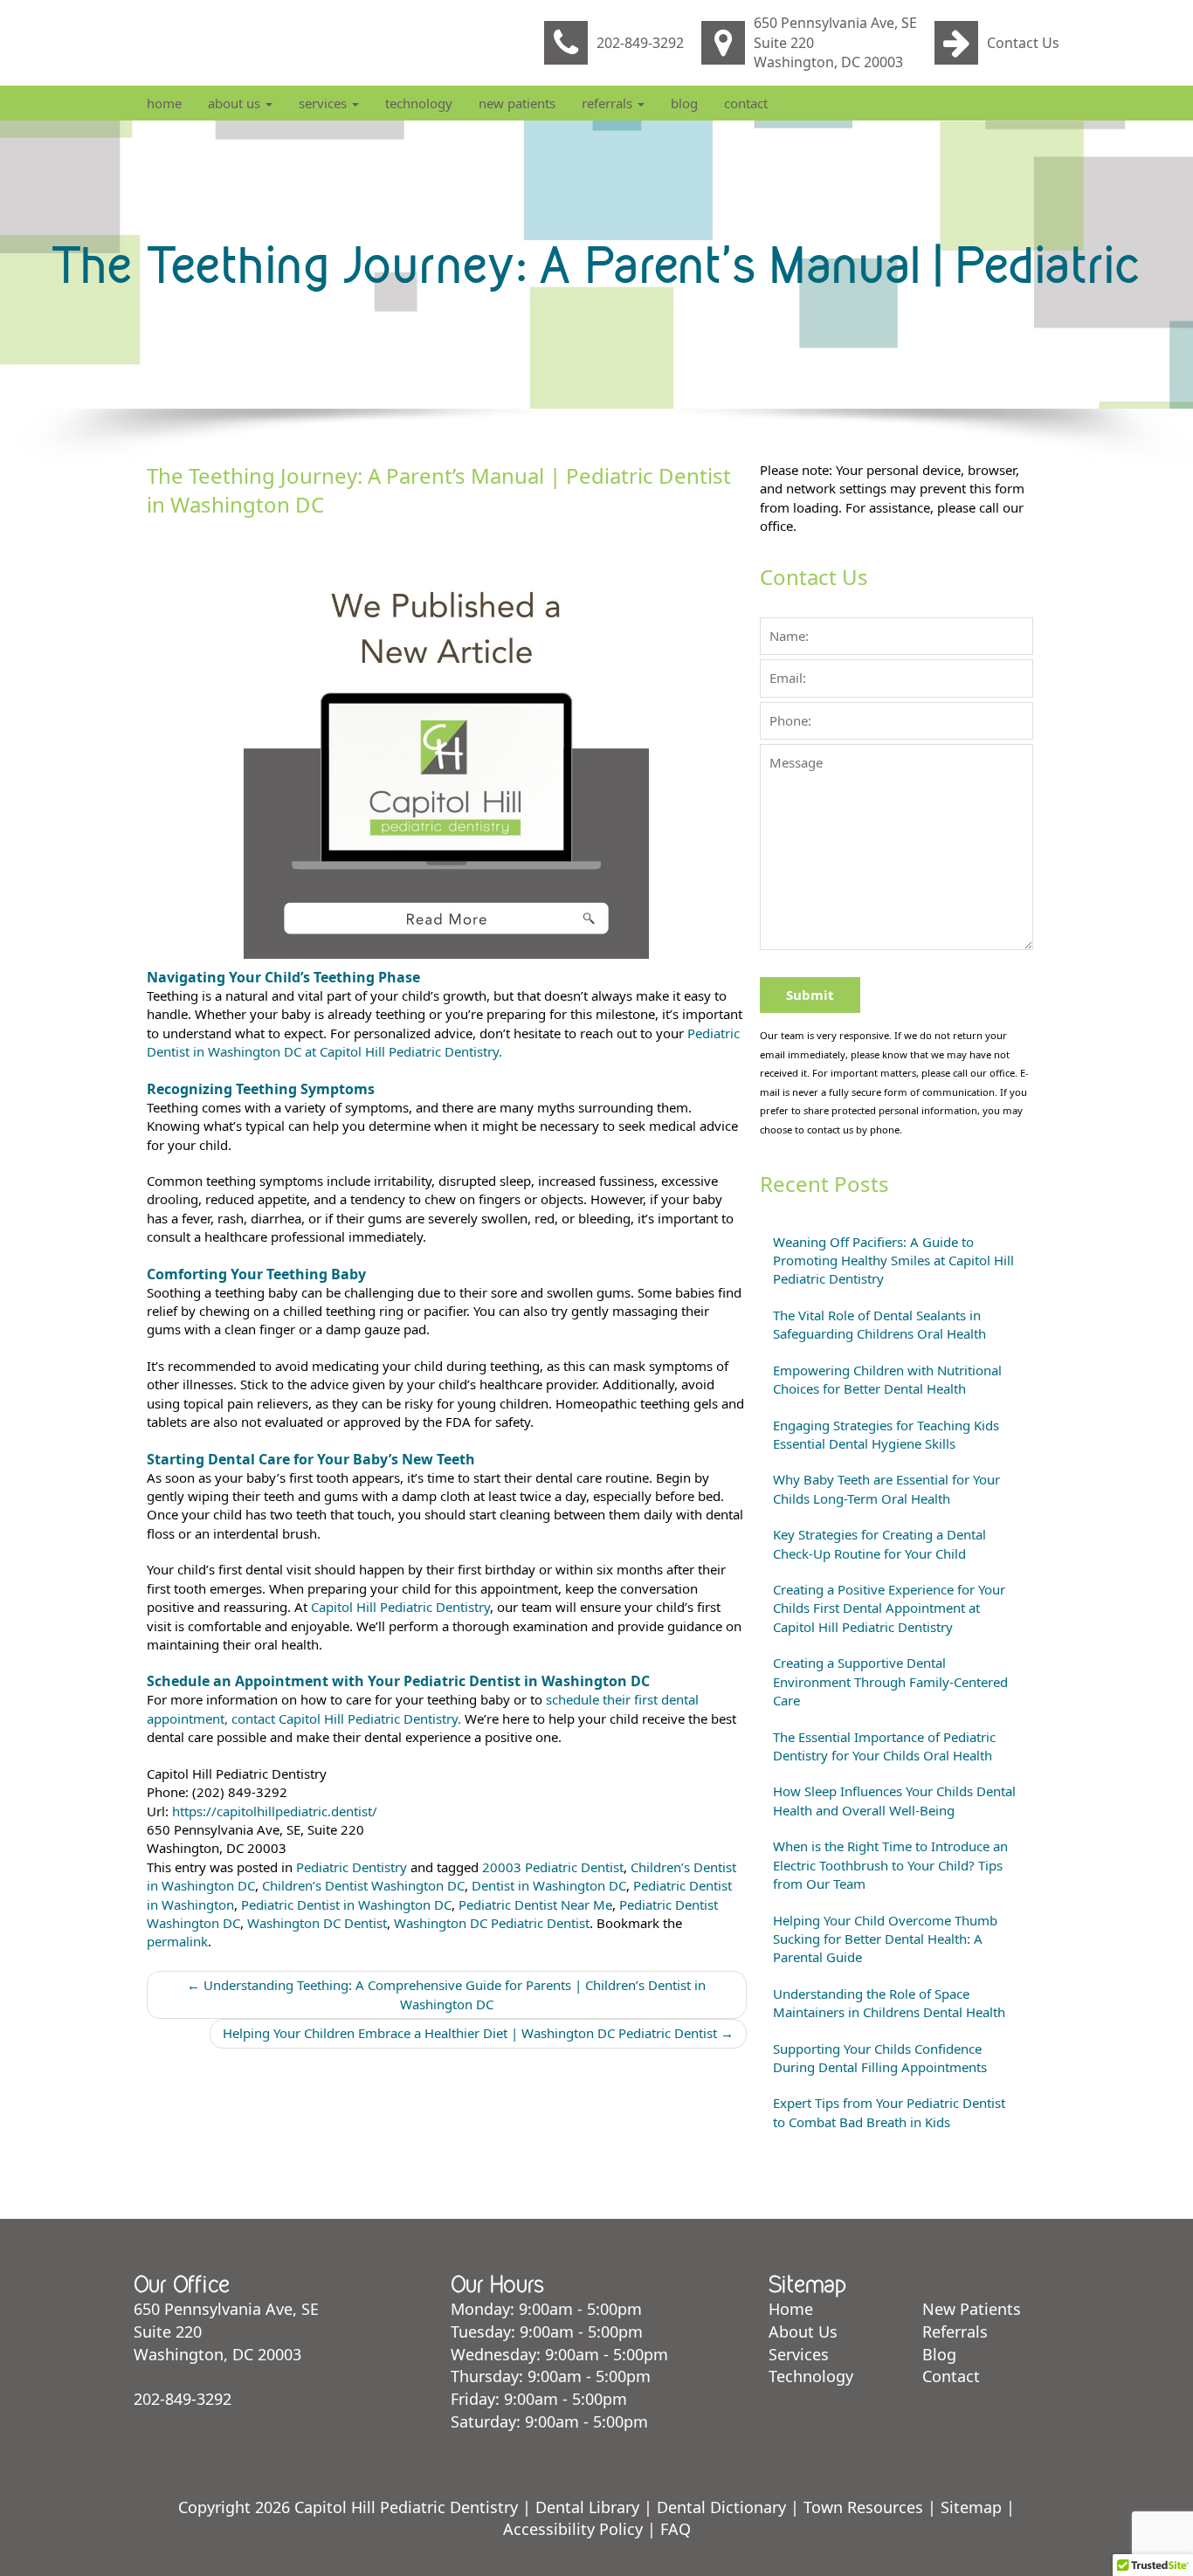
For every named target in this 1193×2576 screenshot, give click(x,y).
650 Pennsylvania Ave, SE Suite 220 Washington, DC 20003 (835, 43)
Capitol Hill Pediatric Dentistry (400, 1607)
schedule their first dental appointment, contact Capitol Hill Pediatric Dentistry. (423, 1708)
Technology (419, 103)
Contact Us (1023, 43)
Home (164, 103)
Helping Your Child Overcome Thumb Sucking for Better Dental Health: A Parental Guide (885, 1939)
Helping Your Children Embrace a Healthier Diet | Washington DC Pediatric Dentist (478, 2033)
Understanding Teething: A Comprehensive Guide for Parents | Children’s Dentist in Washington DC (446, 1994)
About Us (236, 103)
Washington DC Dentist (317, 1923)
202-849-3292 (640, 43)
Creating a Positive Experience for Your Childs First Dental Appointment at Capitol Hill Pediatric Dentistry (889, 1608)
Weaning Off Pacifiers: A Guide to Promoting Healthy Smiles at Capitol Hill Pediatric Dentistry (893, 1260)
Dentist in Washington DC (549, 1885)
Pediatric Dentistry (352, 1867)
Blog (684, 103)
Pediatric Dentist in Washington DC (346, 1904)
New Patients (517, 103)
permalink (177, 1941)
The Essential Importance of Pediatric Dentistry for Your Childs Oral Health (884, 1746)
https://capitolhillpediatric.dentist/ (275, 1811)
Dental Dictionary (721, 2507)
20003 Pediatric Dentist (553, 1867)
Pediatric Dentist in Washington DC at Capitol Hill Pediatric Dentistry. (443, 1042)
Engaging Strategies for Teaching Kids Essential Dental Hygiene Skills (886, 1434)
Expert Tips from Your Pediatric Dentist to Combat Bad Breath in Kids (889, 2112)
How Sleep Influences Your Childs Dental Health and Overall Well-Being (894, 1800)
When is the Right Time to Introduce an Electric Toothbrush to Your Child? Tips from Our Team (890, 1865)
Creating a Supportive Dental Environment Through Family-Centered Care (890, 1681)
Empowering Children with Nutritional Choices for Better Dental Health (887, 1379)
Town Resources (863, 2507)
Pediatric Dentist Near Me (535, 1904)
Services (324, 103)
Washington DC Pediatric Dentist (492, 1923)
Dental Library (587, 2507)
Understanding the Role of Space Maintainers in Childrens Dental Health (889, 2003)
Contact (746, 103)
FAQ (676, 2529)
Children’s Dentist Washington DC (363, 1885)
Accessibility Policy (573, 2529)
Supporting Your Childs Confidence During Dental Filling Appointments (880, 2058)
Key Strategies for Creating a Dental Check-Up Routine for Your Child (879, 1543)
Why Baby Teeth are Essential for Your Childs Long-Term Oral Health (886, 1488)
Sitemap (971, 2507)
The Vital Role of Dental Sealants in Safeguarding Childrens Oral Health (879, 1324)
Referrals (609, 103)
